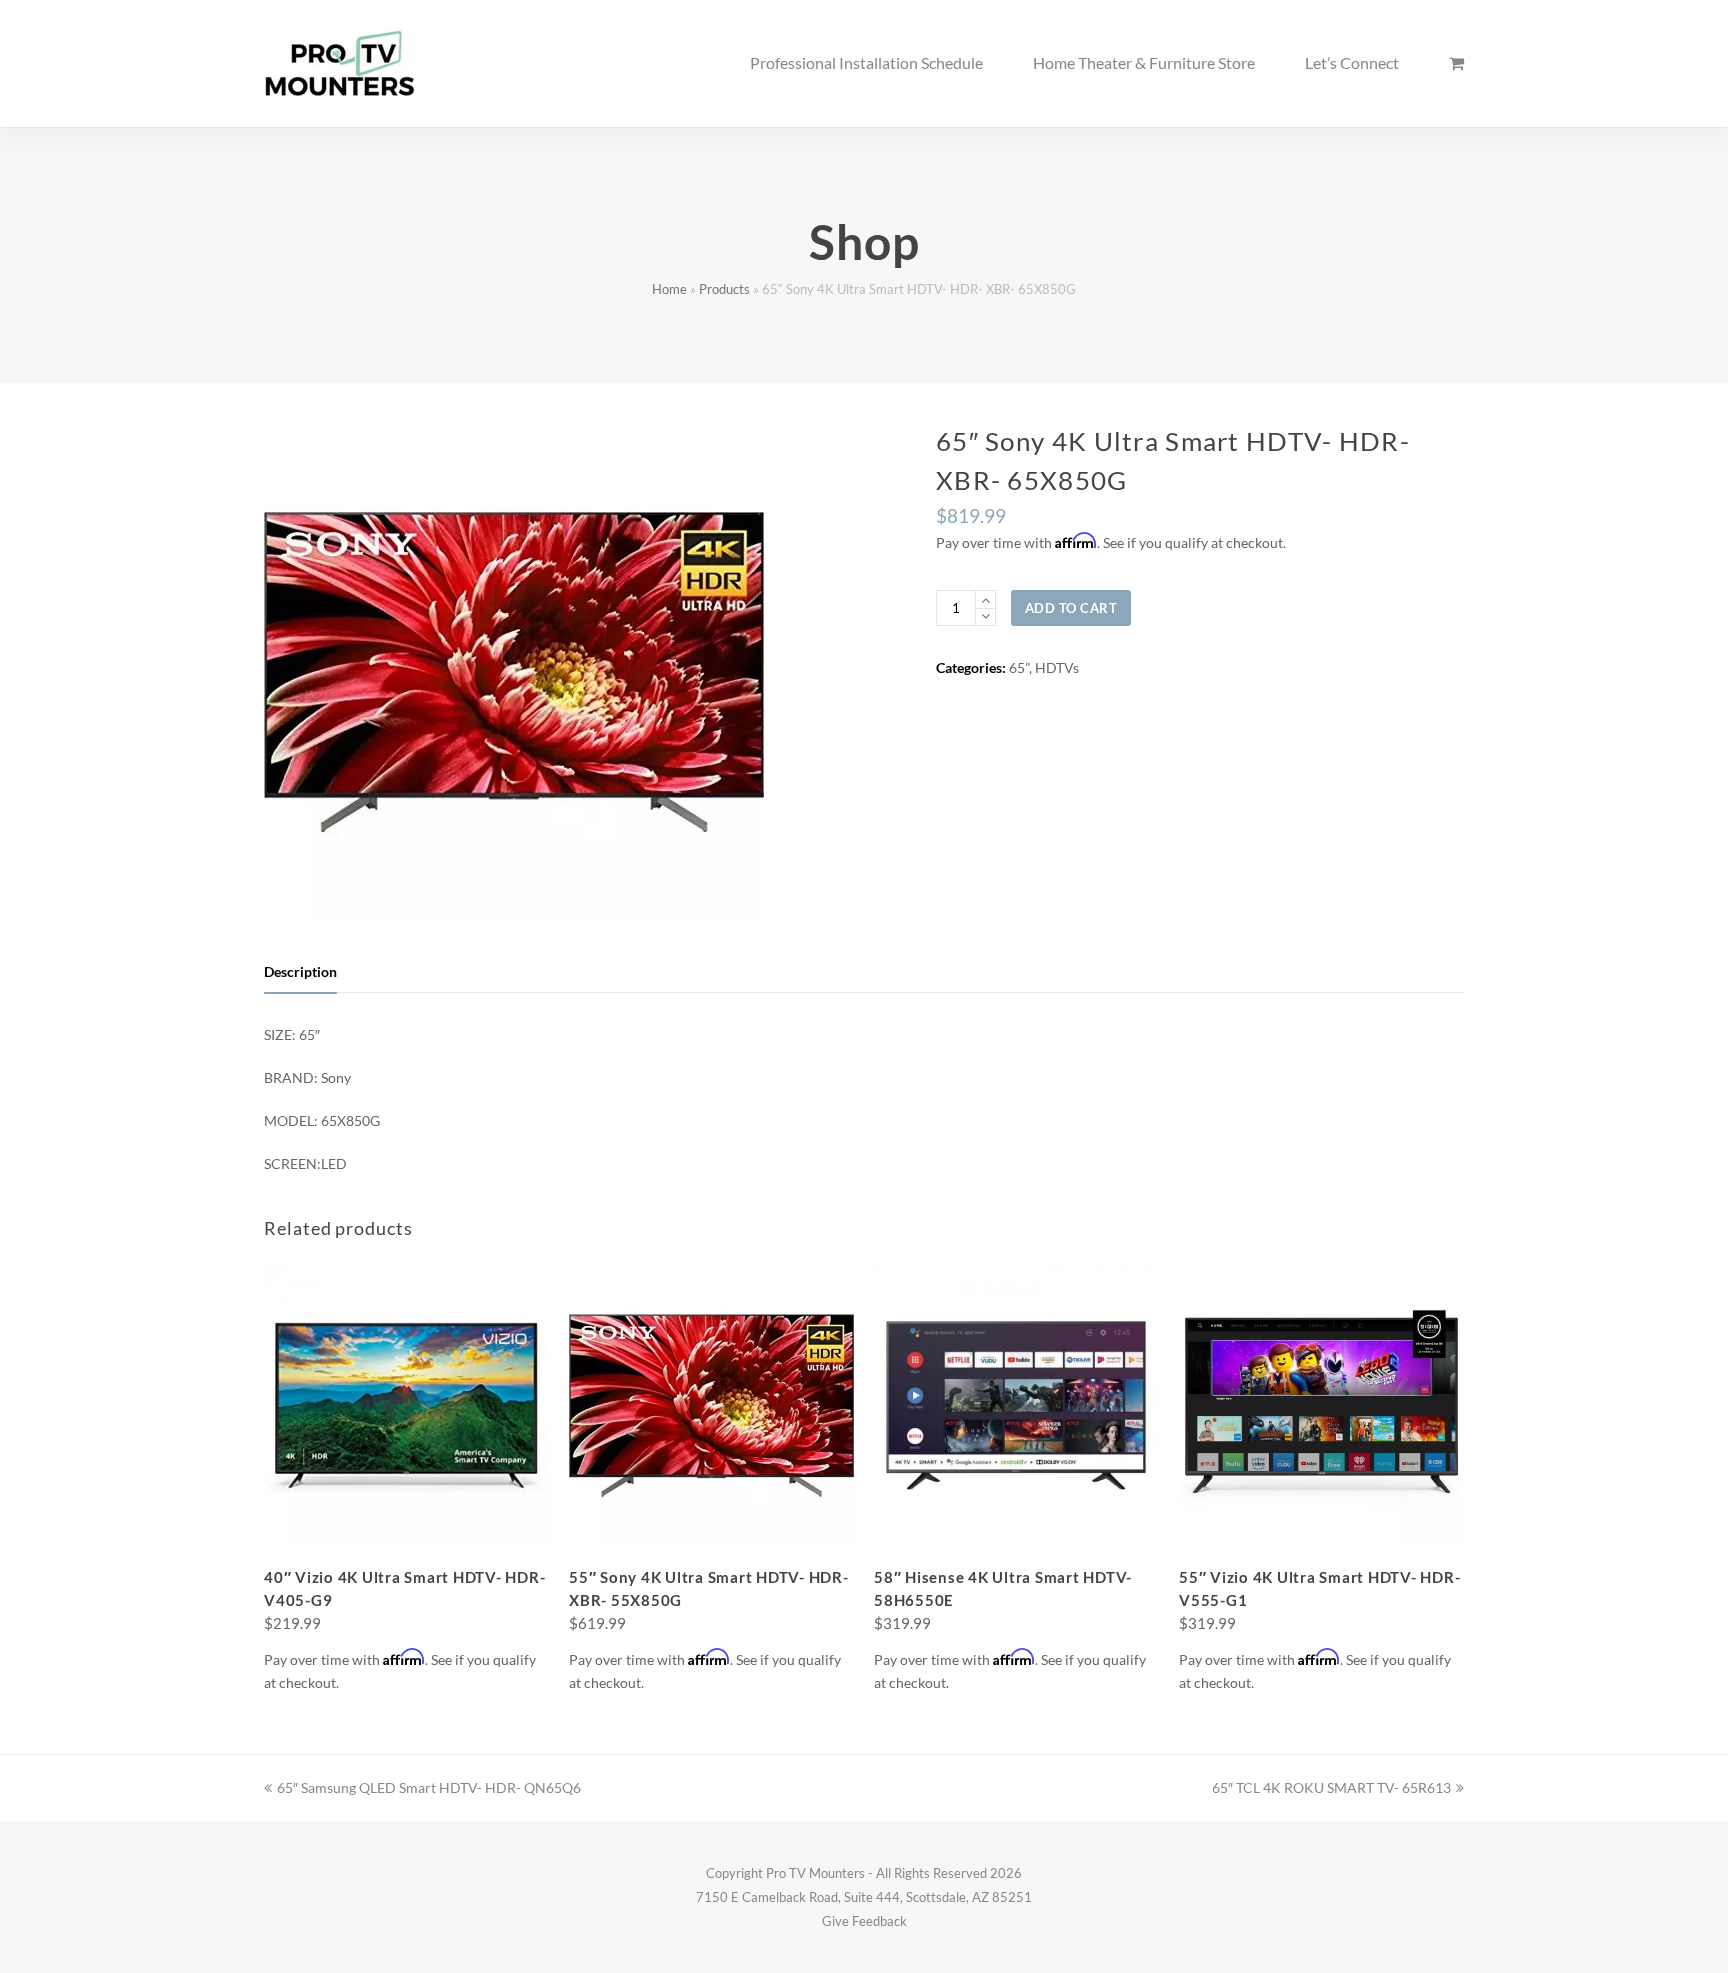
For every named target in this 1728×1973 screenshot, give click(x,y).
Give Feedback (864, 1921)
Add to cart (1071, 608)
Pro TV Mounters (815, 1873)
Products (724, 289)
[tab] (300, 972)
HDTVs (1057, 667)
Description (300, 971)
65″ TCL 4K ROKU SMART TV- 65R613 (1331, 1787)
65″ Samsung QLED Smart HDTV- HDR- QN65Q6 (428, 1787)
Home (669, 289)
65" (1019, 667)
